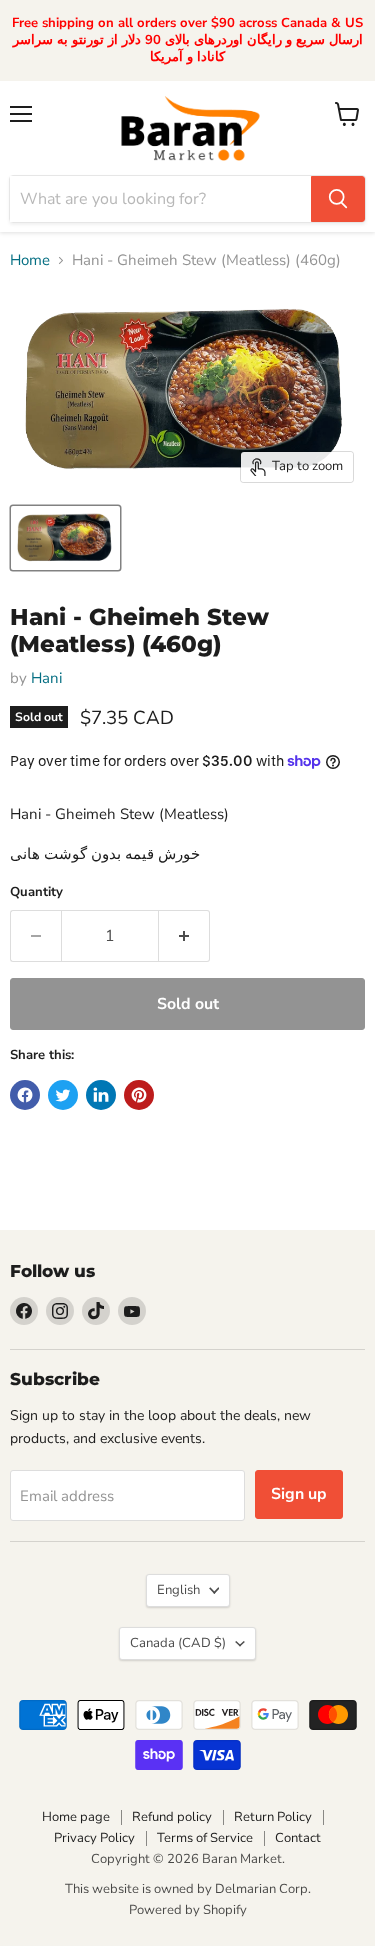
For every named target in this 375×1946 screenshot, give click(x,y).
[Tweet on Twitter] (63, 1095)
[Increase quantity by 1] (184, 936)
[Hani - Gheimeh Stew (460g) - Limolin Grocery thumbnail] (65, 538)
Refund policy (172, 1817)
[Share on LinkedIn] (101, 1095)
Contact (298, 1838)
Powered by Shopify (188, 1910)
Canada (178, 1643)
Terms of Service (205, 1838)
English (178, 1590)
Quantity (36, 892)
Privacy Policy (94, 1838)
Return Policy (273, 1817)
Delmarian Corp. (263, 1889)
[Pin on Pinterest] (139, 1095)
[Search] (338, 199)
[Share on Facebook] (25, 1095)
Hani (46, 678)
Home (30, 260)
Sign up (299, 1494)
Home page (76, 1817)
